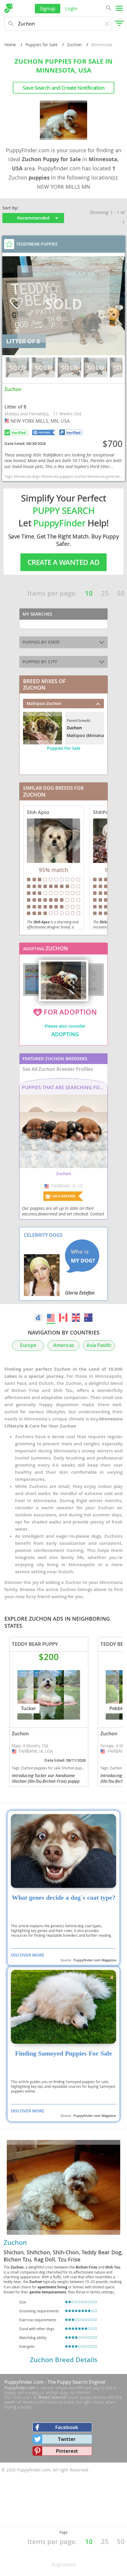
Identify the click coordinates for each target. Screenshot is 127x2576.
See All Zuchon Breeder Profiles (58, 1069)
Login (71, 8)
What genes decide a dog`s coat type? (64, 1898)
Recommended (33, 218)
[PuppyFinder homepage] (9, 8)
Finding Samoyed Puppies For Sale (63, 2053)
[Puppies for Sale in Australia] (88, 1318)
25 (105, 593)
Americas (64, 1345)
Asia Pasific (99, 1345)
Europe (28, 1345)
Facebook (67, 2427)
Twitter (67, 2439)
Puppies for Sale (41, 45)
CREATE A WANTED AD (63, 562)
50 (121, 593)
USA (7, 421)
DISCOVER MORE (28, 1955)
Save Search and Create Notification (63, 88)
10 (89, 593)
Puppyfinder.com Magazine (95, 1960)
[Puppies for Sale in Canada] (63, 1318)
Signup (48, 8)
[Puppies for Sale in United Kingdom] (76, 1318)
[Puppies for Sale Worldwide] (38, 1318)
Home (10, 45)
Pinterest (67, 2451)
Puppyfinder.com (20, 2388)
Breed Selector (52, 2397)
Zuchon (74, 45)
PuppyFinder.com (24, 2382)
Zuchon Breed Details (64, 2360)
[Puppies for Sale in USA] (51, 1318)
